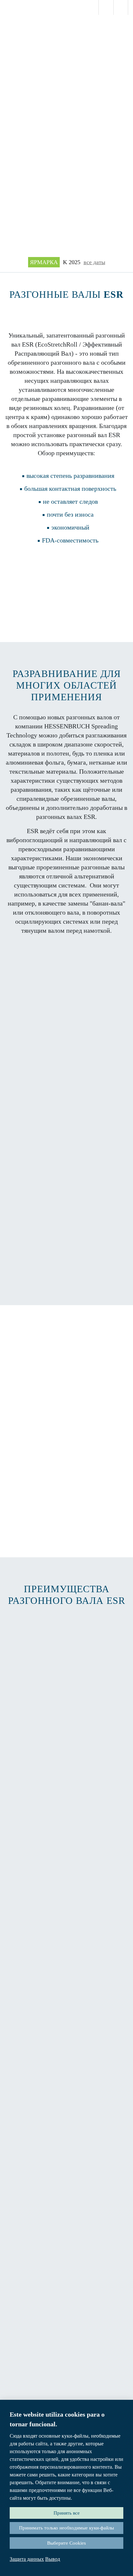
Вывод (53, 2559)
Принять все (67, 2513)
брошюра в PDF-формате (66, 593)
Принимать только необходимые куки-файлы (66, 2528)
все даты (94, 262)
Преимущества (66, 1270)
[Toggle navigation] (119, 39)
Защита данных (27, 2559)
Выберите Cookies (66, 2543)
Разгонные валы (67, 569)
